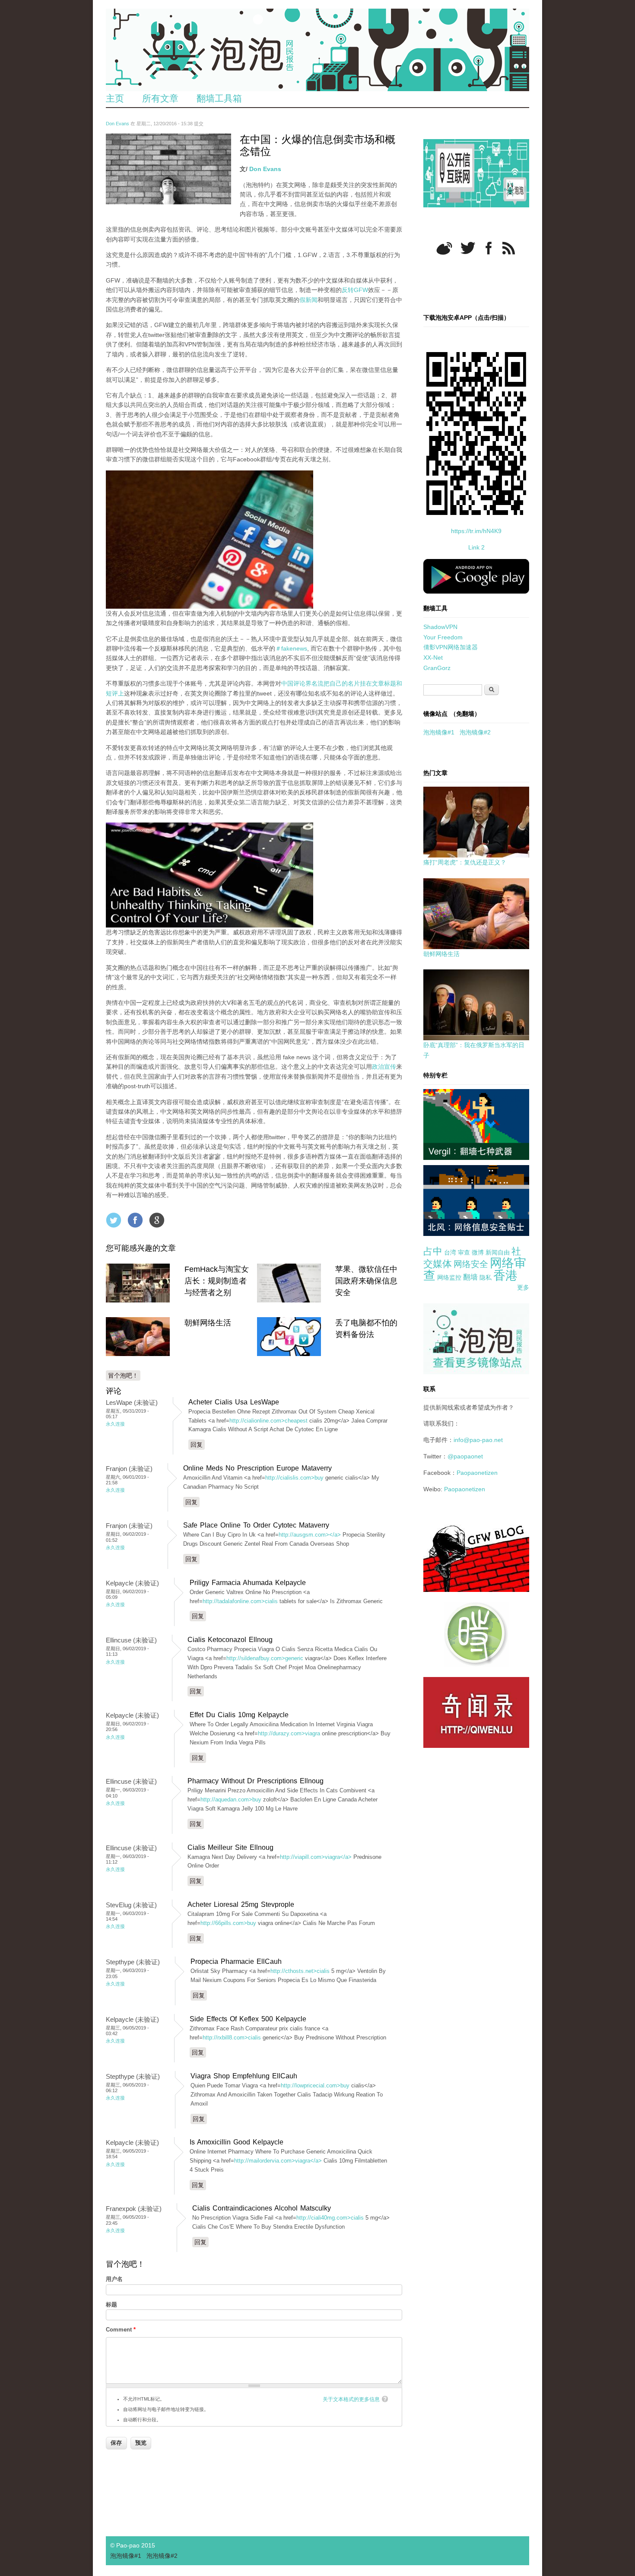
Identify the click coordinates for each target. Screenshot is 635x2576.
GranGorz (437, 668)
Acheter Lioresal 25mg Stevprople (241, 1904)
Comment (121, 2330)
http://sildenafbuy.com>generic (265, 1658)
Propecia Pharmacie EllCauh (236, 1961)
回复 (197, 1445)
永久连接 (115, 1424)
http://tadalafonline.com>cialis (240, 1601)
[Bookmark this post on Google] (157, 1220)
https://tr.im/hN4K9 (476, 531)
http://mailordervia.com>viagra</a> (278, 2161)
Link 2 (476, 547)
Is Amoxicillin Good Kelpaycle (237, 2142)
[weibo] (444, 248)
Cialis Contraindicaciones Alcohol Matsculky (262, 2208)
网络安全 (471, 1264)
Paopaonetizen (477, 1473)
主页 (115, 98)
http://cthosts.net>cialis (300, 1971)
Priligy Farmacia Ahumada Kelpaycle (248, 1583)
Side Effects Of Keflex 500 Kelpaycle (248, 2019)
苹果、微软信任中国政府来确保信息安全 (366, 1281)
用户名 (114, 2279)
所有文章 (160, 98)
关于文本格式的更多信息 (351, 2399)
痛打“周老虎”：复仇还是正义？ (465, 862)
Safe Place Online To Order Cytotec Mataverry (256, 1525)
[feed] (509, 248)
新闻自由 (498, 1252)
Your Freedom (443, 637)
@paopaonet (465, 1456)
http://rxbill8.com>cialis (232, 2038)
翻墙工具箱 (219, 98)
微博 (478, 1252)
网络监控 (449, 1277)
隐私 (486, 1277)
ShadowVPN (440, 627)
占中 (433, 1251)
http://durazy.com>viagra (289, 1733)
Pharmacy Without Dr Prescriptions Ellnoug (256, 1781)
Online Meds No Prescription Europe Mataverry (257, 1468)
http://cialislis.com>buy (294, 1478)
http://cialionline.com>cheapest (268, 1421)
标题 (111, 2304)
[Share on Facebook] (135, 1220)
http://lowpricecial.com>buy (315, 2085)
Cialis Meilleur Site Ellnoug (230, 1847)
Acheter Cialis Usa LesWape (234, 1402)
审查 (464, 1252)
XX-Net (433, 657)
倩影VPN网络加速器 (451, 647)
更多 (523, 1287)
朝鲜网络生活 (208, 1323)
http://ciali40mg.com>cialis (330, 2218)
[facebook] (489, 248)
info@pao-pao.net (478, 1440)
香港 (505, 1275)
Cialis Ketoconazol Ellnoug (230, 1640)
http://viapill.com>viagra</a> (316, 1857)
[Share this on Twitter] (114, 1220)
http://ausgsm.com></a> (310, 1535)
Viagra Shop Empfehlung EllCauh (244, 2076)
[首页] (317, 50)
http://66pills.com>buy (228, 1923)
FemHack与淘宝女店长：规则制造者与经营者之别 (217, 1281)
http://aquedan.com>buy (231, 1799)
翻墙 (470, 1277)
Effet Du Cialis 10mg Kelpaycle (239, 1715)
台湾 (450, 1252)
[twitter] (468, 248)
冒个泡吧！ (123, 1375)
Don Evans (117, 124)
